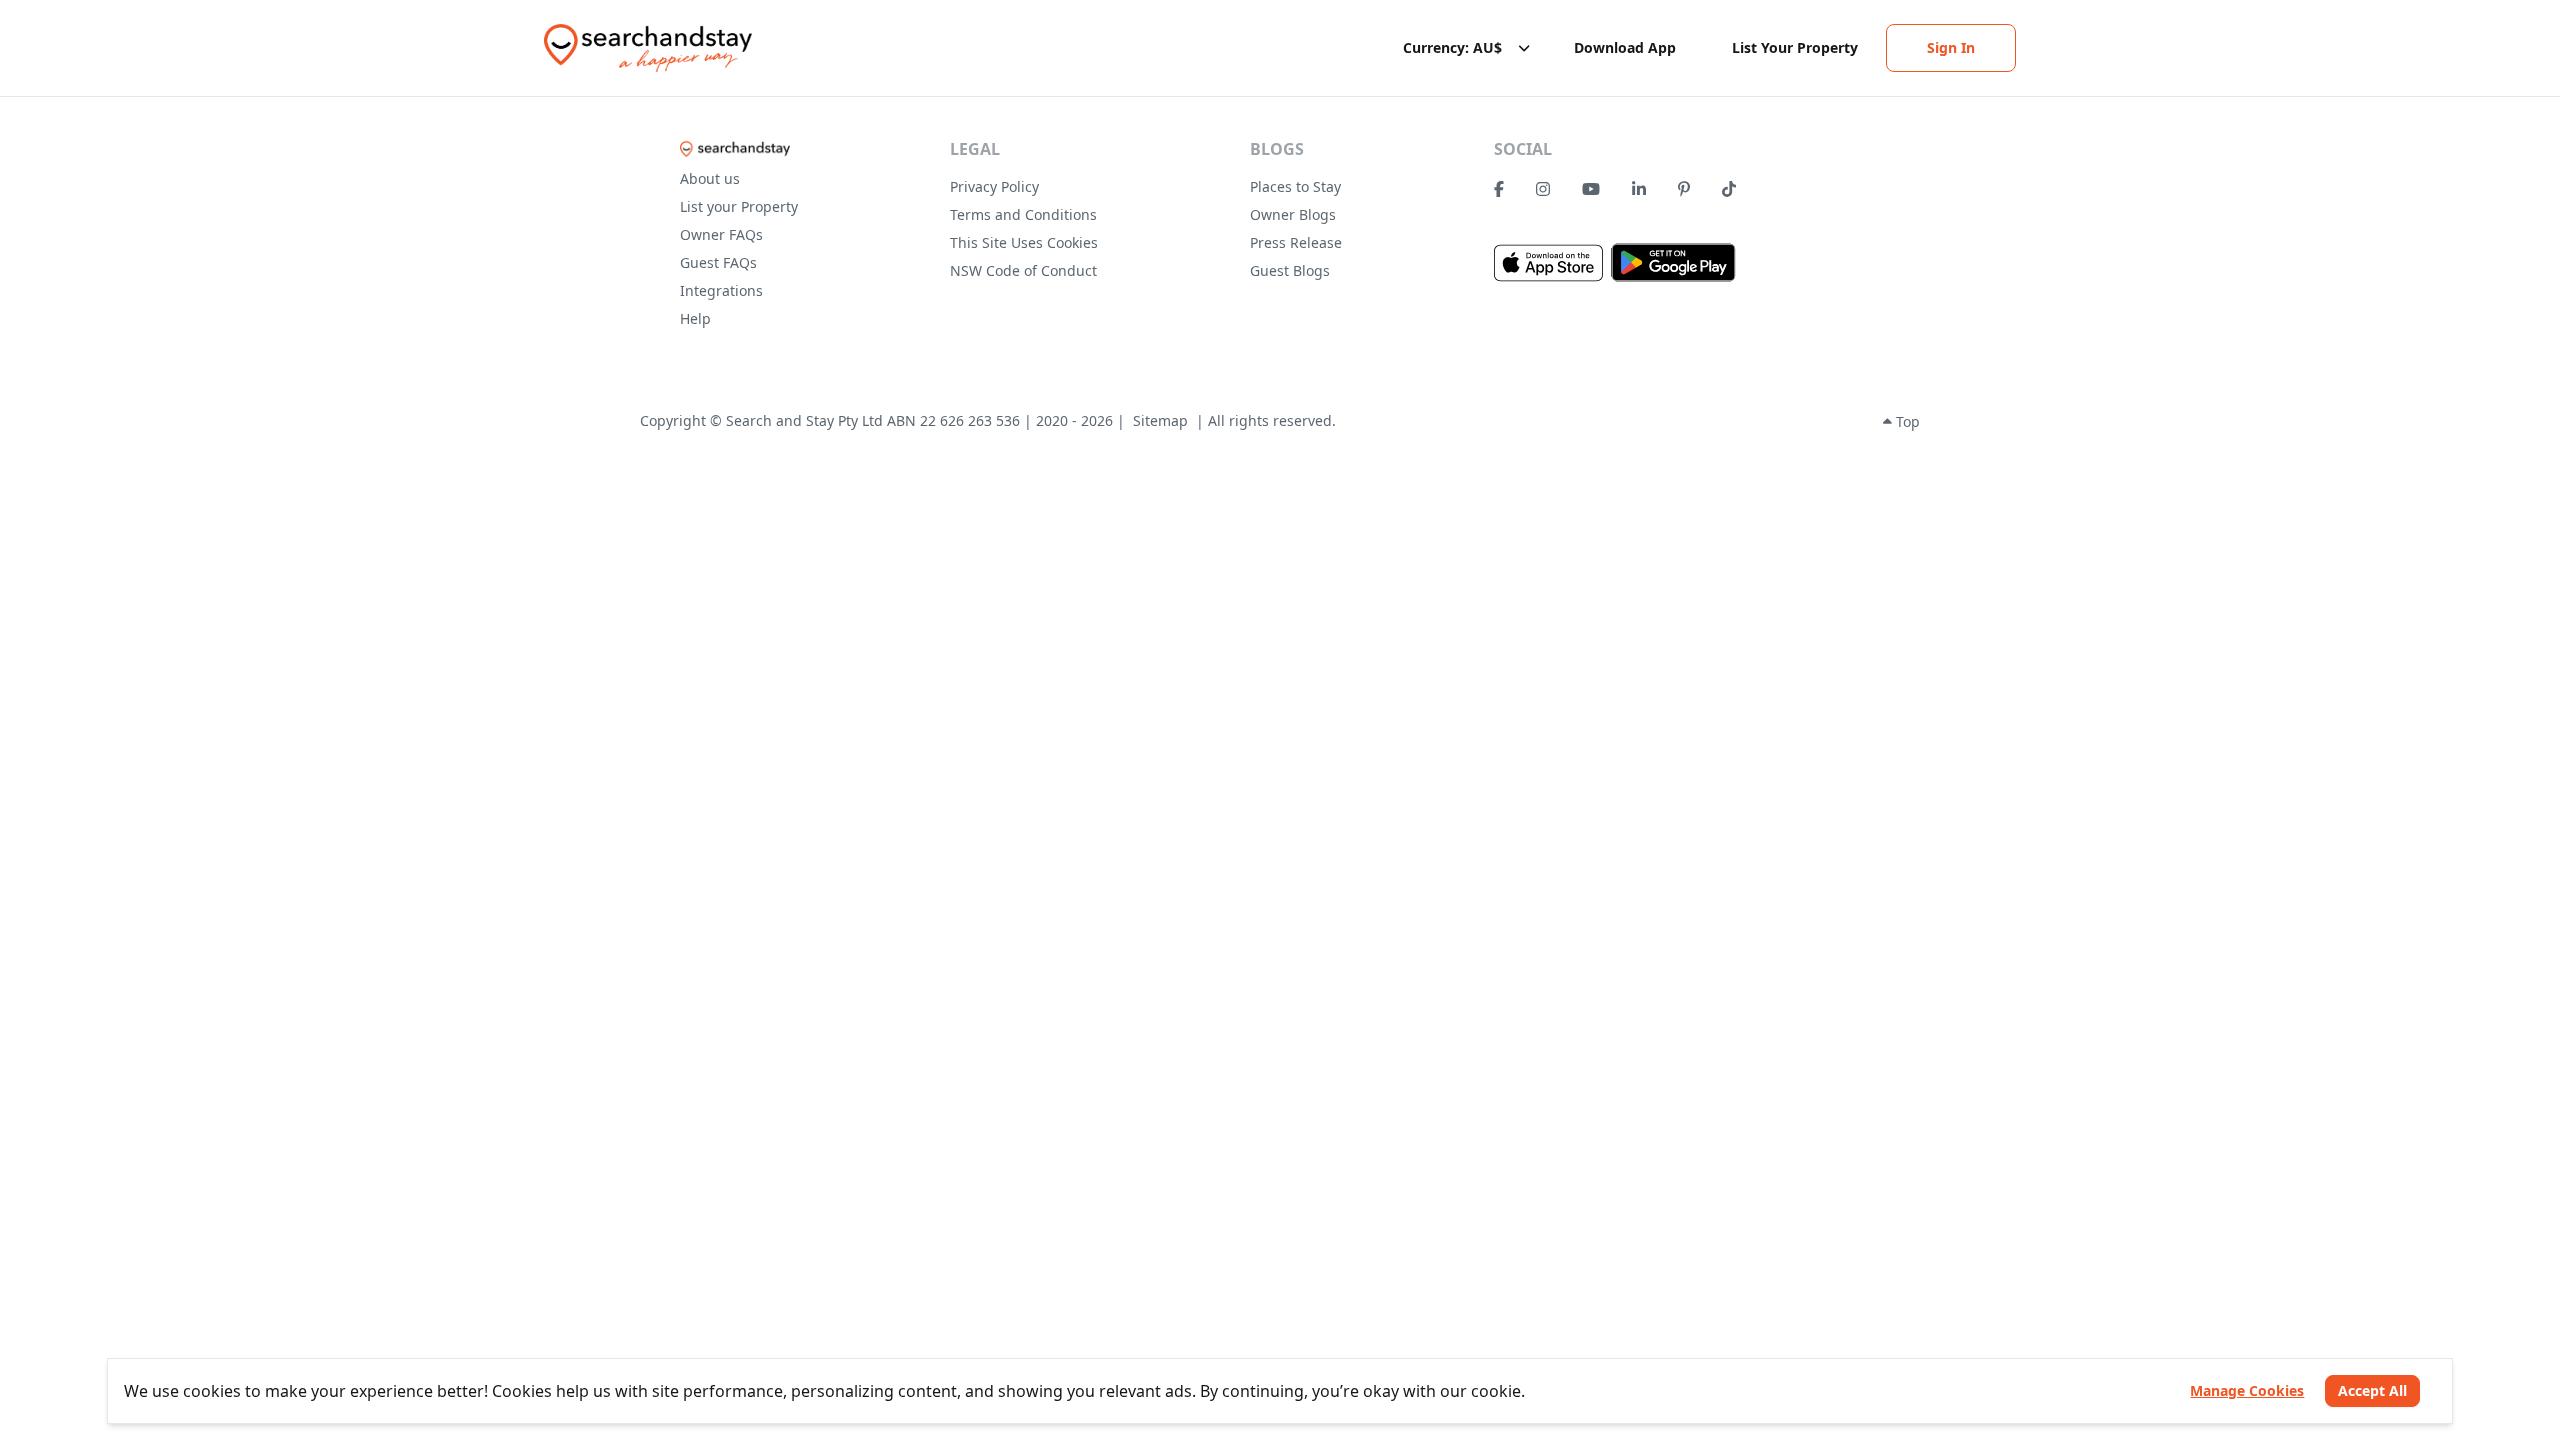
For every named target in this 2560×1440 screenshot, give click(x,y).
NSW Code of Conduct (1023, 270)
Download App (1625, 47)
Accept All (2372, 1390)
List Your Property (1795, 47)
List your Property (739, 206)
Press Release (1296, 242)
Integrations (721, 290)
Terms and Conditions (1023, 214)
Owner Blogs (1293, 214)
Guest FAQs (718, 262)
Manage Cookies (2247, 1390)
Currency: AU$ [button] (1452, 47)
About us (710, 178)
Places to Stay (1295, 186)
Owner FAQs (721, 234)
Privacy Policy (994, 186)
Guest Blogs (1290, 270)
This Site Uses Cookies (1024, 242)
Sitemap (1160, 420)
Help (695, 318)
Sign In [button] (1951, 47)
